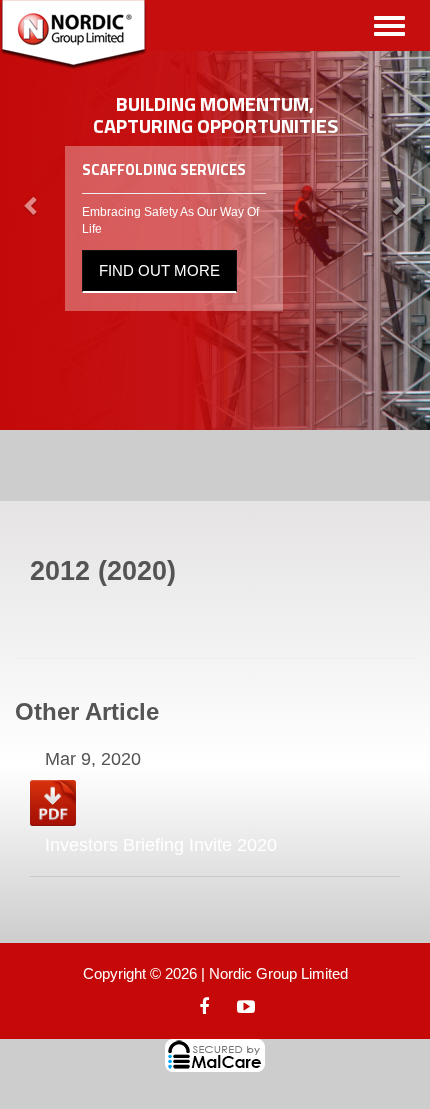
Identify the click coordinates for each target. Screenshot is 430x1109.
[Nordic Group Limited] (73, 35)
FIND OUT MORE (159, 270)
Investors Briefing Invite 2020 (161, 845)
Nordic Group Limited (278, 973)
